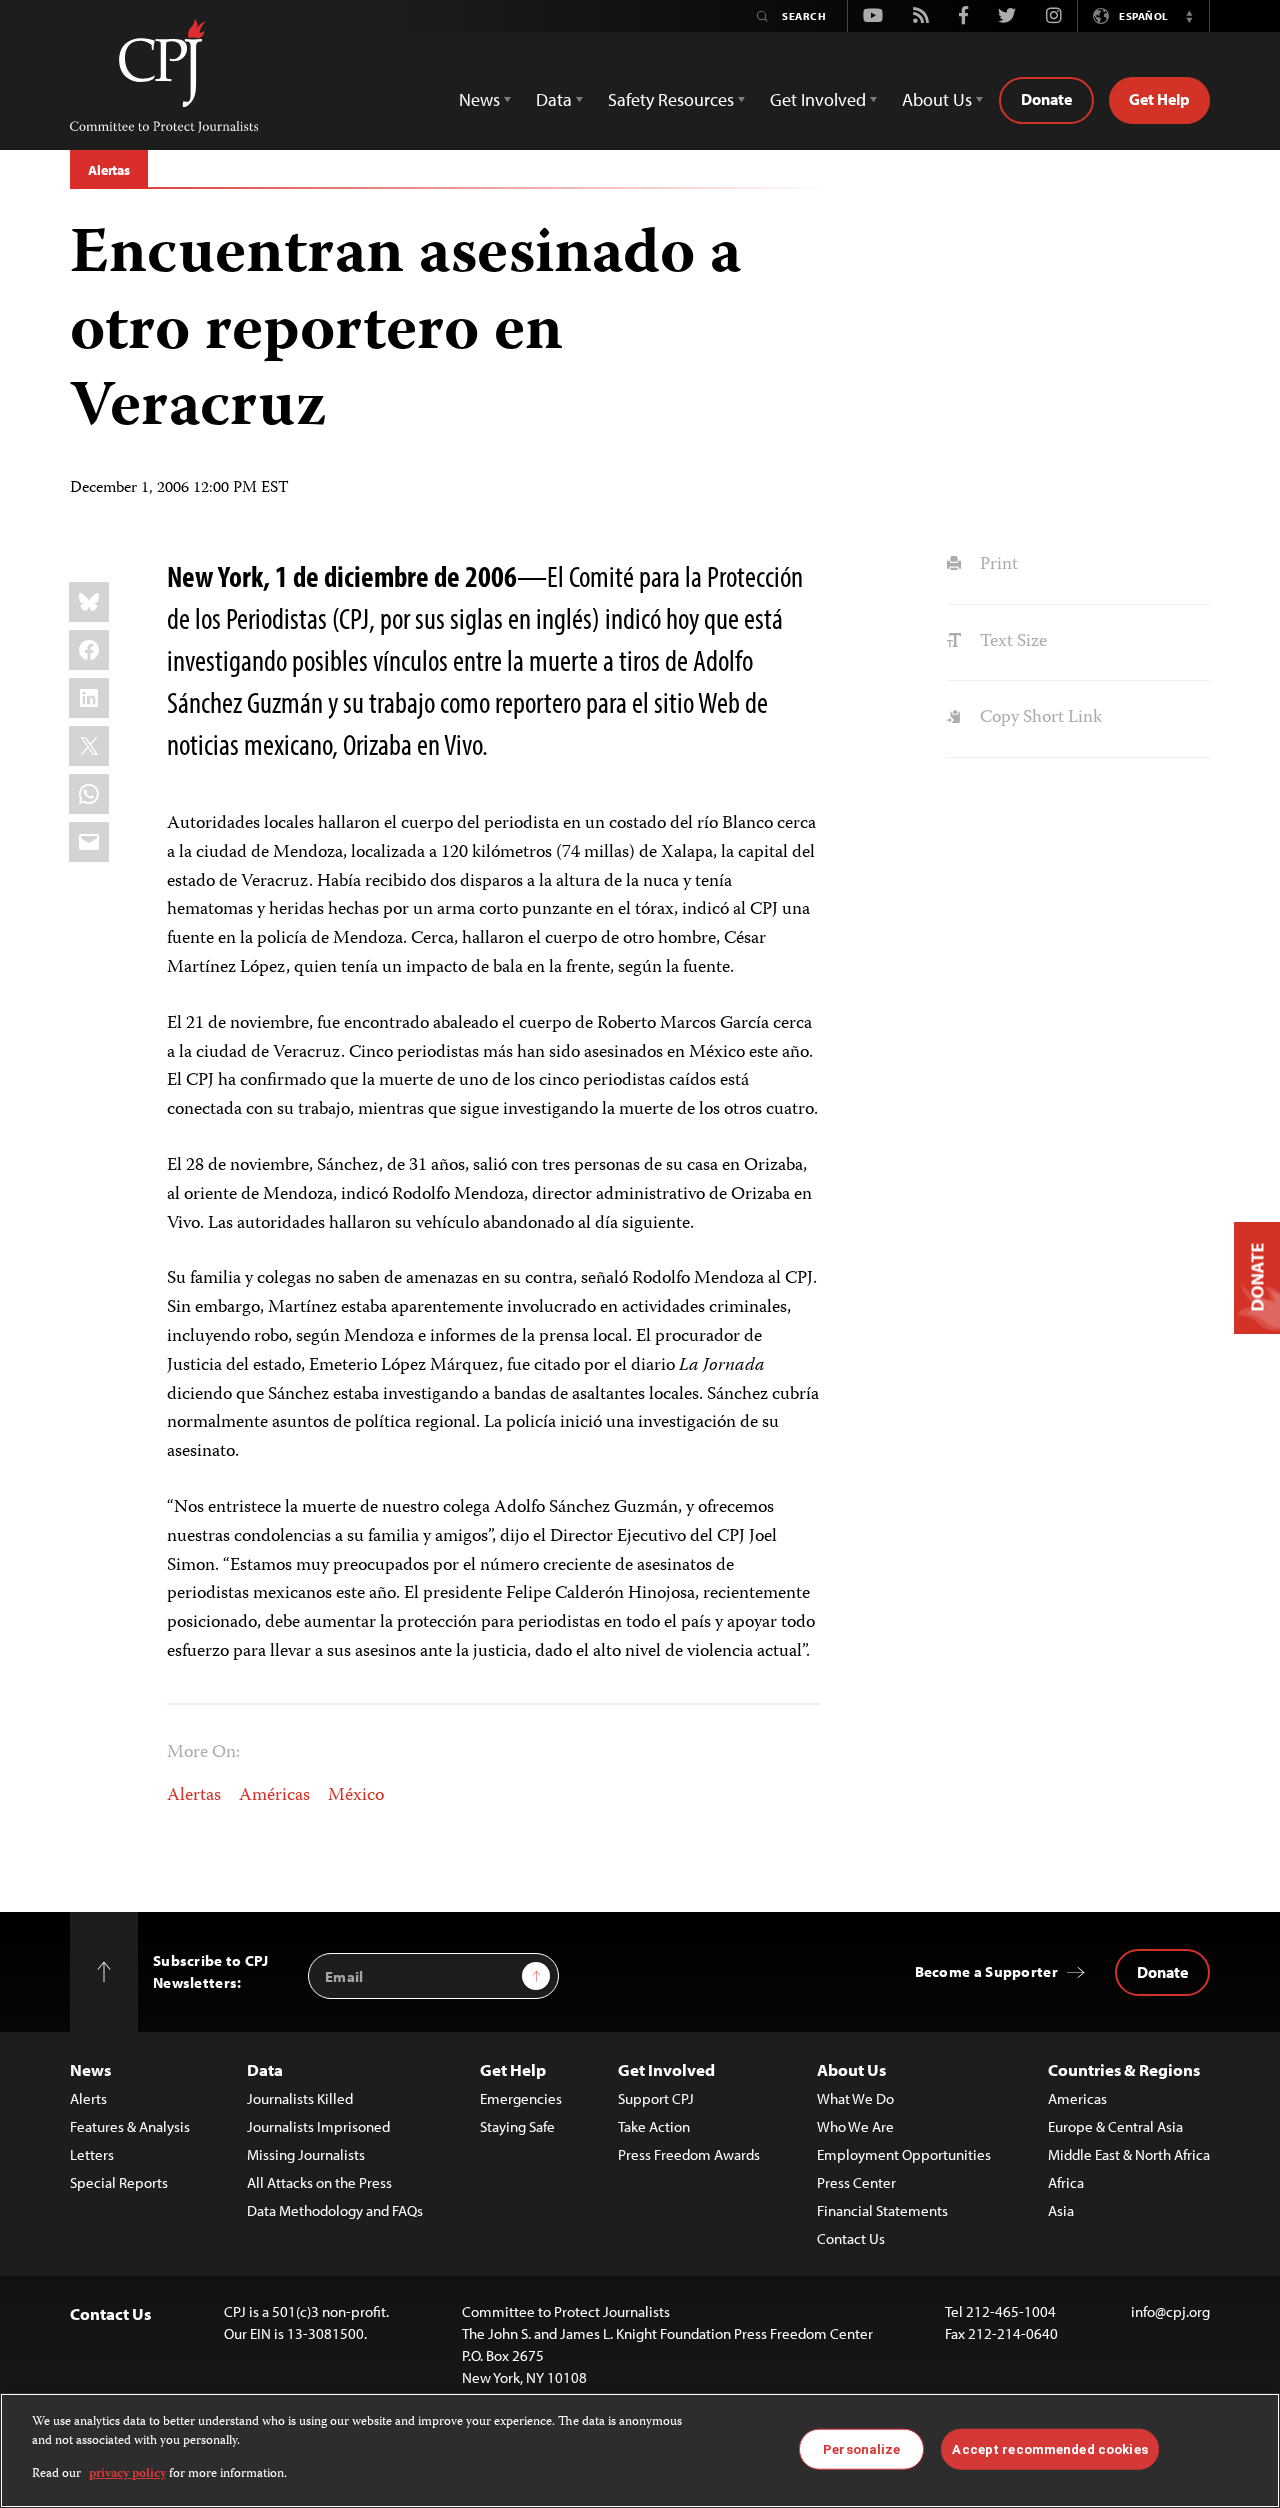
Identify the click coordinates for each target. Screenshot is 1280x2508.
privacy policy (127, 2474)
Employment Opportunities (904, 2154)
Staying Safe (517, 2126)
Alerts (88, 2098)
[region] (640, 2450)
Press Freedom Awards (689, 2154)
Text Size (1011, 642)
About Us (851, 2069)
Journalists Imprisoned (318, 2126)
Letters (92, 2154)
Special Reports (119, 2182)
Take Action (654, 2126)
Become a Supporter (986, 1971)
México (356, 1796)
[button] (1189, 16)
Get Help (1159, 99)
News (90, 2069)
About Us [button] (937, 99)
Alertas (109, 170)
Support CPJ (656, 2098)
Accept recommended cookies (1049, 2448)
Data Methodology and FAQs (335, 2210)
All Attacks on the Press (319, 2182)
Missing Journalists (306, 2154)
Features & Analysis (130, 2126)
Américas (274, 1796)
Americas (1077, 2098)
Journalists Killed (300, 2098)
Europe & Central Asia (1115, 2126)
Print (996, 565)
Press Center (856, 2182)
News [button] (479, 99)
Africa (1066, 2182)
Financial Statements (882, 2210)
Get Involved (666, 2069)
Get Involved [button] (818, 99)
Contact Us (851, 2238)
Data (265, 2069)
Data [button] (554, 99)
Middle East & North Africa (1129, 2154)
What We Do (855, 2098)
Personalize (861, 2448)
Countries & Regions (1124, 2069)
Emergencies (521, 2098)
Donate (1046, 99)
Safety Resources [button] (671, 99)
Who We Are (855, 2126)
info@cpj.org (1170, 2311)
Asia (1061, 2210)
